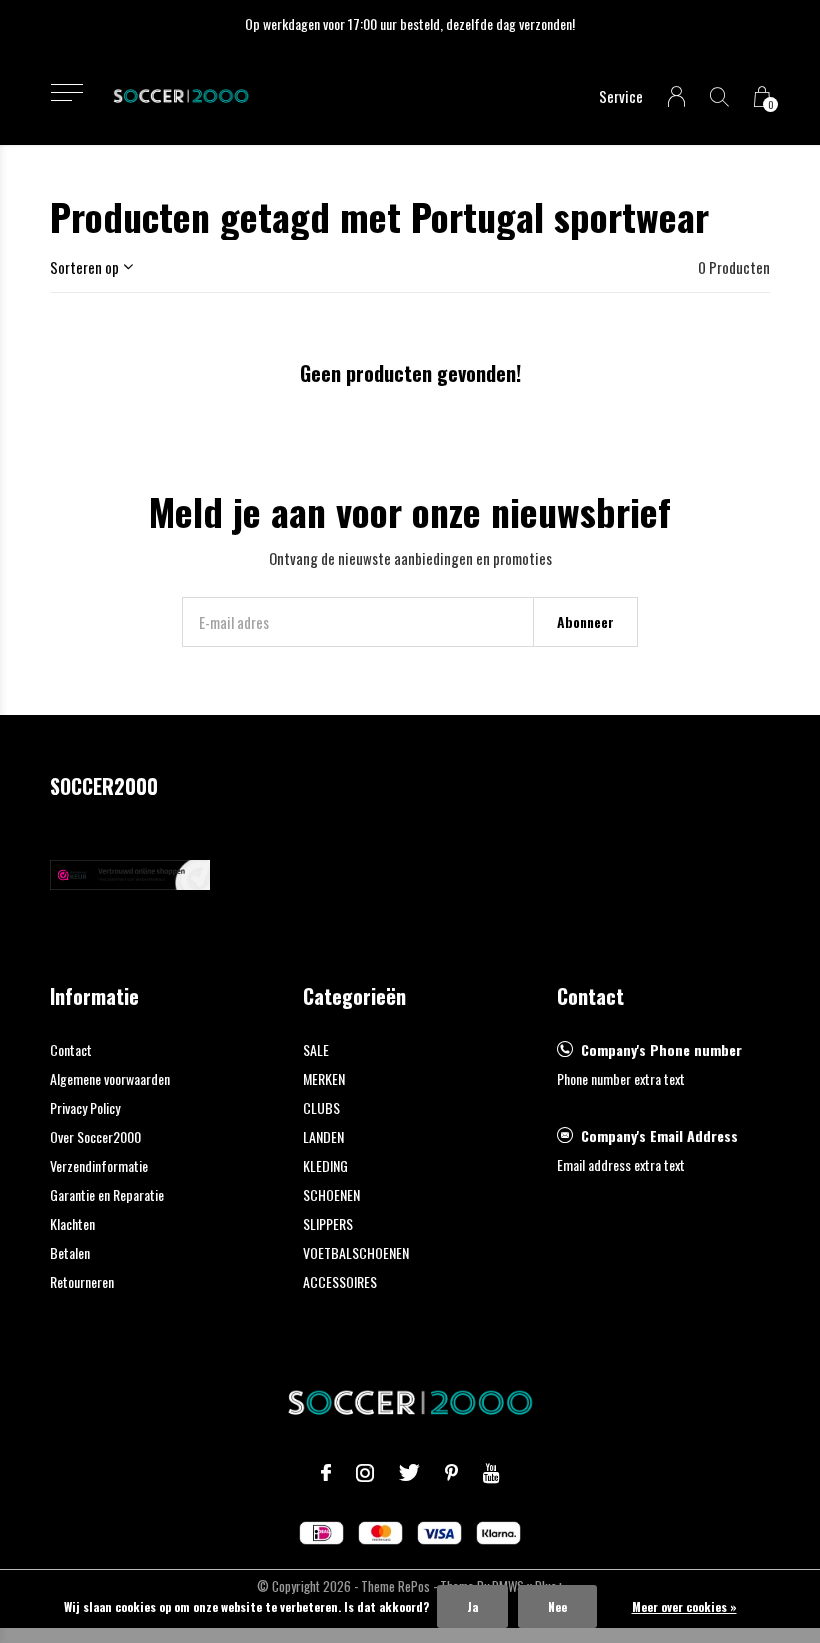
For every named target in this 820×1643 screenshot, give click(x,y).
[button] (66, 92)
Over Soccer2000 (95, 1136)
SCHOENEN (331, 1194)
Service (621, 96)
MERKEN (324, 1078)
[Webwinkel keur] (130, 872)
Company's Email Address (659, 1135)
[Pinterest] (451, 1473)
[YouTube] (491, 1473)
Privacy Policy (85, 1107)
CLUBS (321, 1107)
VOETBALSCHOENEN (356, 1252)
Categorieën (354, 996)
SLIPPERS (328, 1223)
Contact (71, 1049)
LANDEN (323, 1136)
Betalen (70, 1252)
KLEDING (325, 1165)
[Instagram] (365, 1473)
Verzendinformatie (99, 1165)
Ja (472, 1606)
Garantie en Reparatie (107, 1194)
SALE (316, 1049)
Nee (557, 1606)
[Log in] (676, 96)
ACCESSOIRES (340, 1281)
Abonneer (585, 621)
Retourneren (82, 1281)
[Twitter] (409, 1473)
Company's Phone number (661, 1049)
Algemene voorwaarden (110, 1078)
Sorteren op (84, 267)
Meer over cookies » (684, 1606)
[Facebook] (326, 1473)
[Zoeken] (719, 96)
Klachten (72, 1223)
